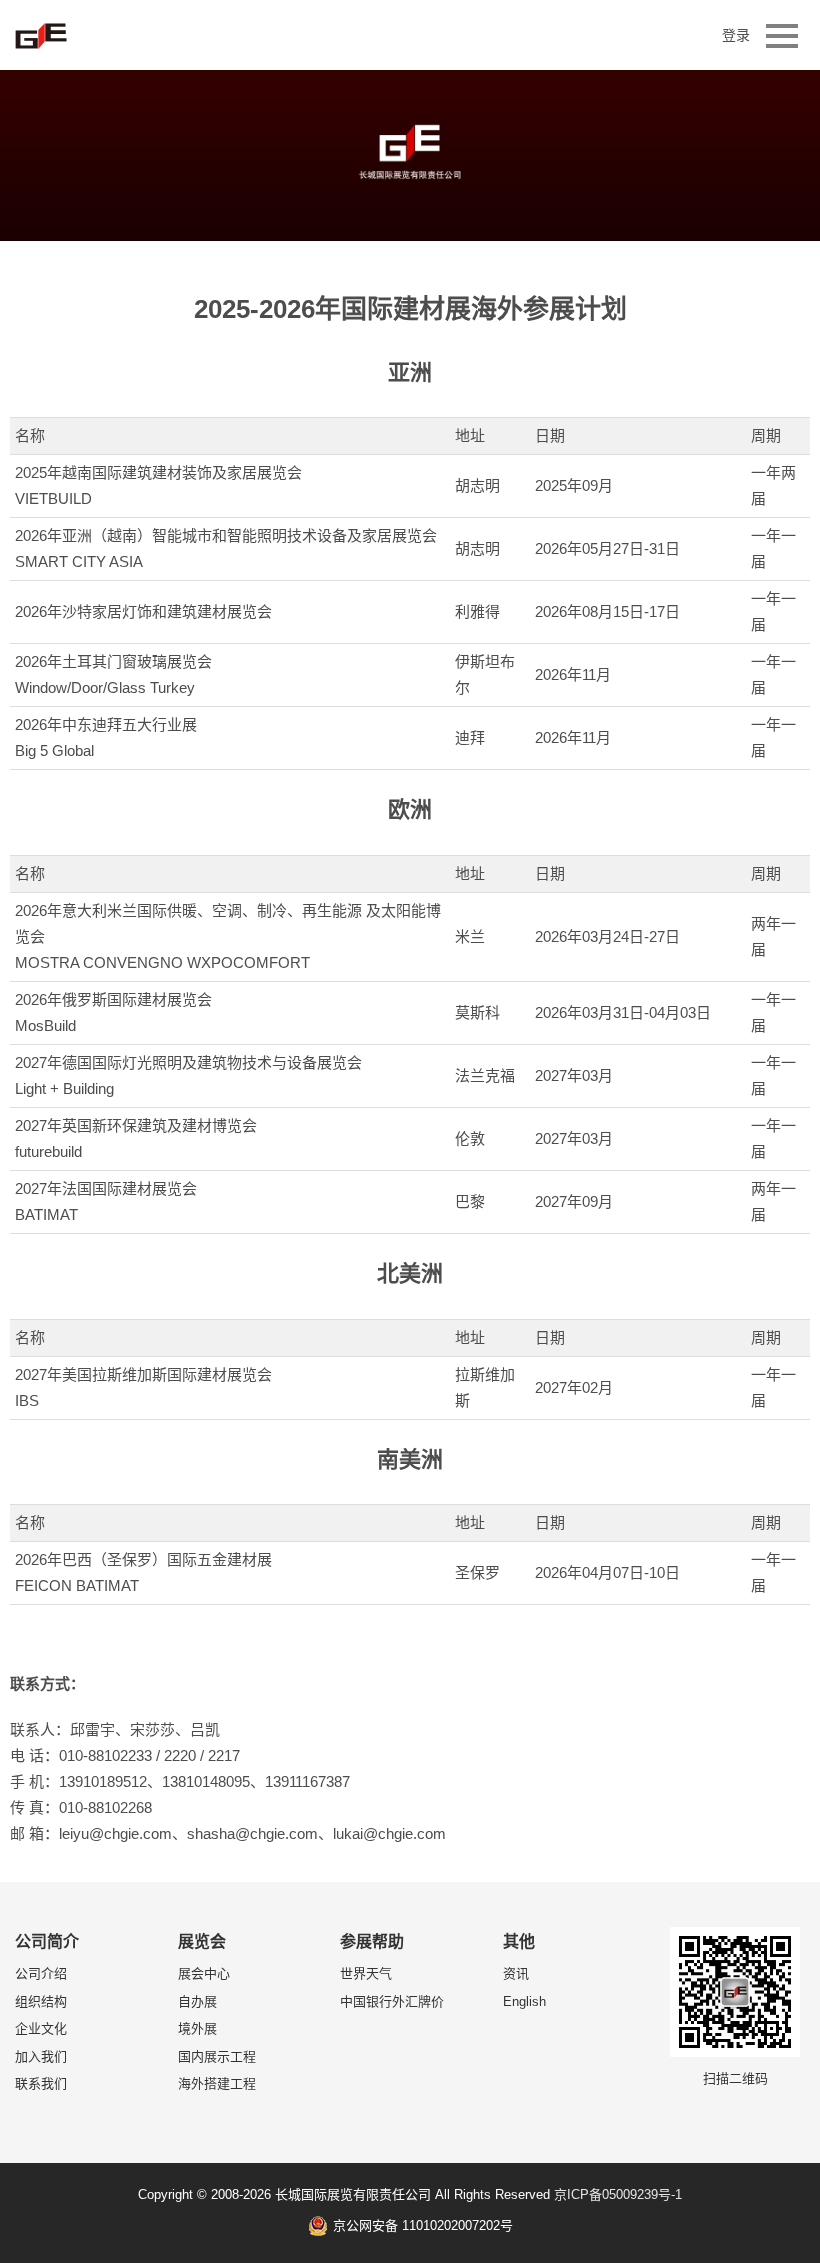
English (524, 2001)
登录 (736, 35)
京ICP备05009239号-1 (618, 2194)
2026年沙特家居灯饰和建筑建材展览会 (143, 611)
